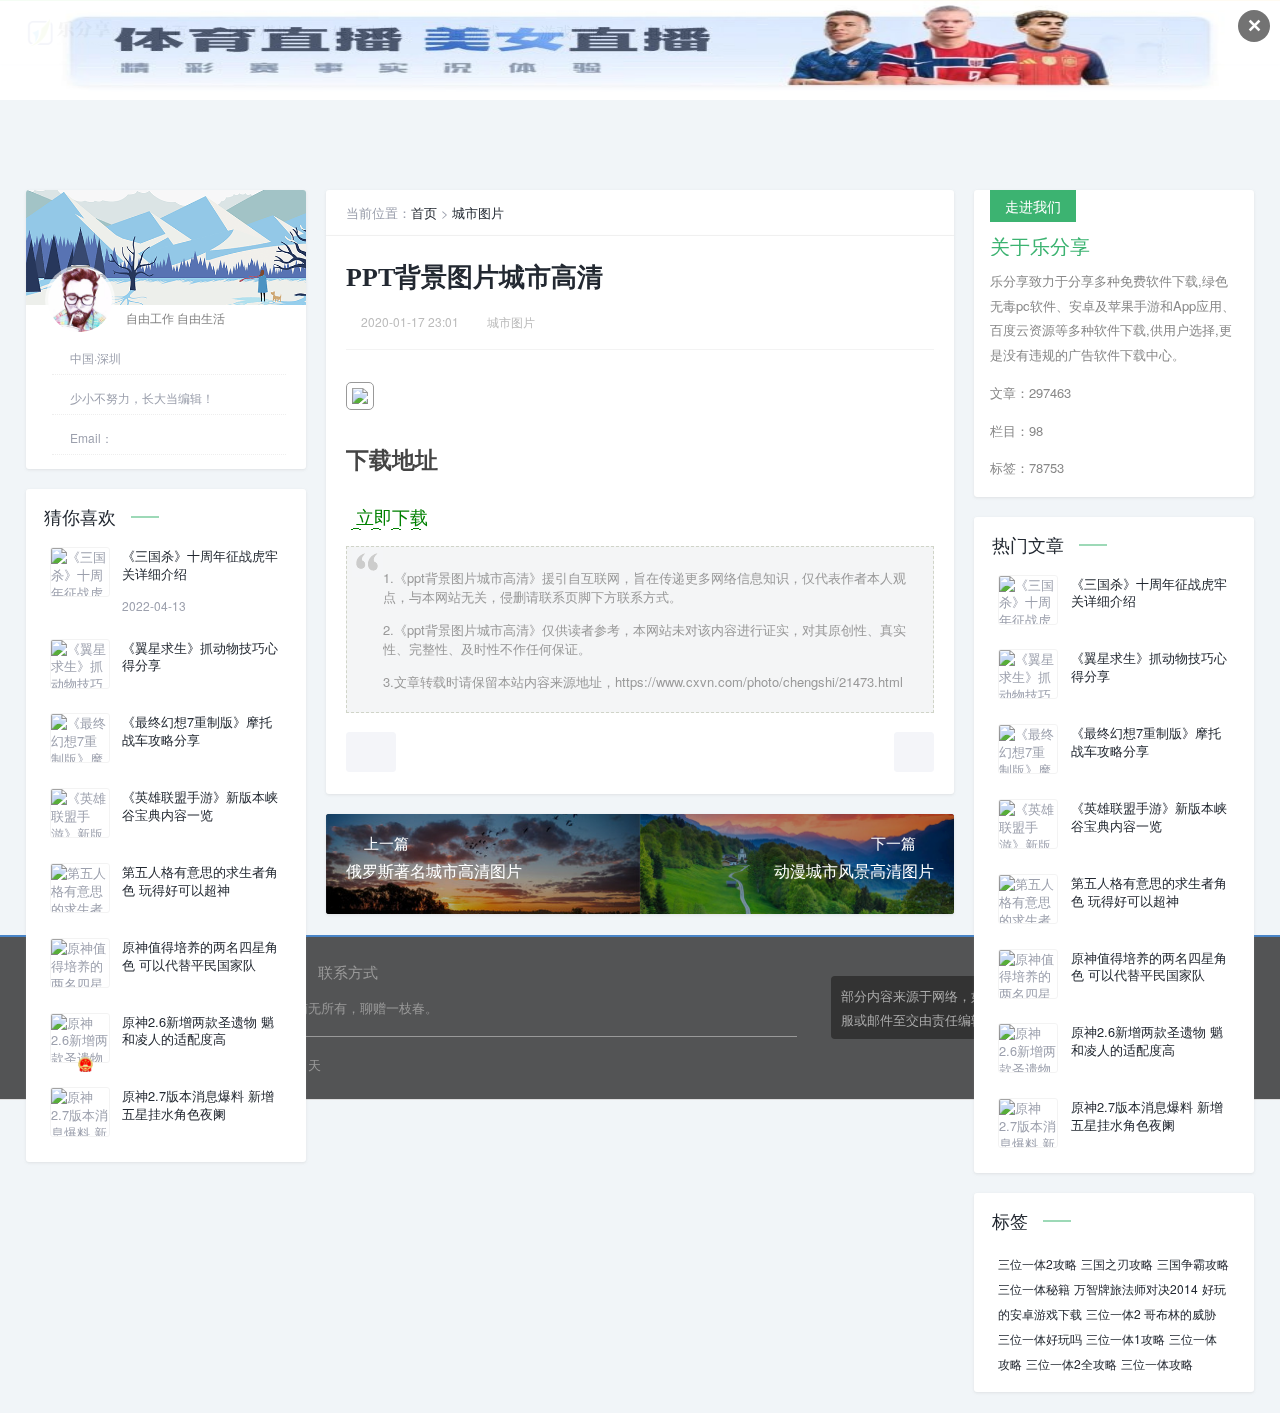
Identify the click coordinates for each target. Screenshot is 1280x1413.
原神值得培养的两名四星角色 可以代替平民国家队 (200, 956)
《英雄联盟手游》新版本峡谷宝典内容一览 (200, 806)
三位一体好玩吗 (1040, 1338)
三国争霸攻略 (1193, 1263)
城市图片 (478, 212)
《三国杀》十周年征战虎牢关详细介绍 (200, 565)
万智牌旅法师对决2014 (1136, 1288)
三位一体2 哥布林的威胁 (1151, 1313)
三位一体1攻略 (1125, 1338)
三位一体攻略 (1157, 1363)
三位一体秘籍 (1034, 1288)
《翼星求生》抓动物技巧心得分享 (200, 657)
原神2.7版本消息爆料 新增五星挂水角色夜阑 (198, 1105)
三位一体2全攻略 (1071, 1363)
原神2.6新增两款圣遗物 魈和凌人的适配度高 (198, 1031)
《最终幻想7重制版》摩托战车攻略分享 (197, 731)
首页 (424, 212)
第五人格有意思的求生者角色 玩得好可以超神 (200, 881)
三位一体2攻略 (1037, 1263)
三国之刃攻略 (1117, 1263)
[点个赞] (371, 752)
